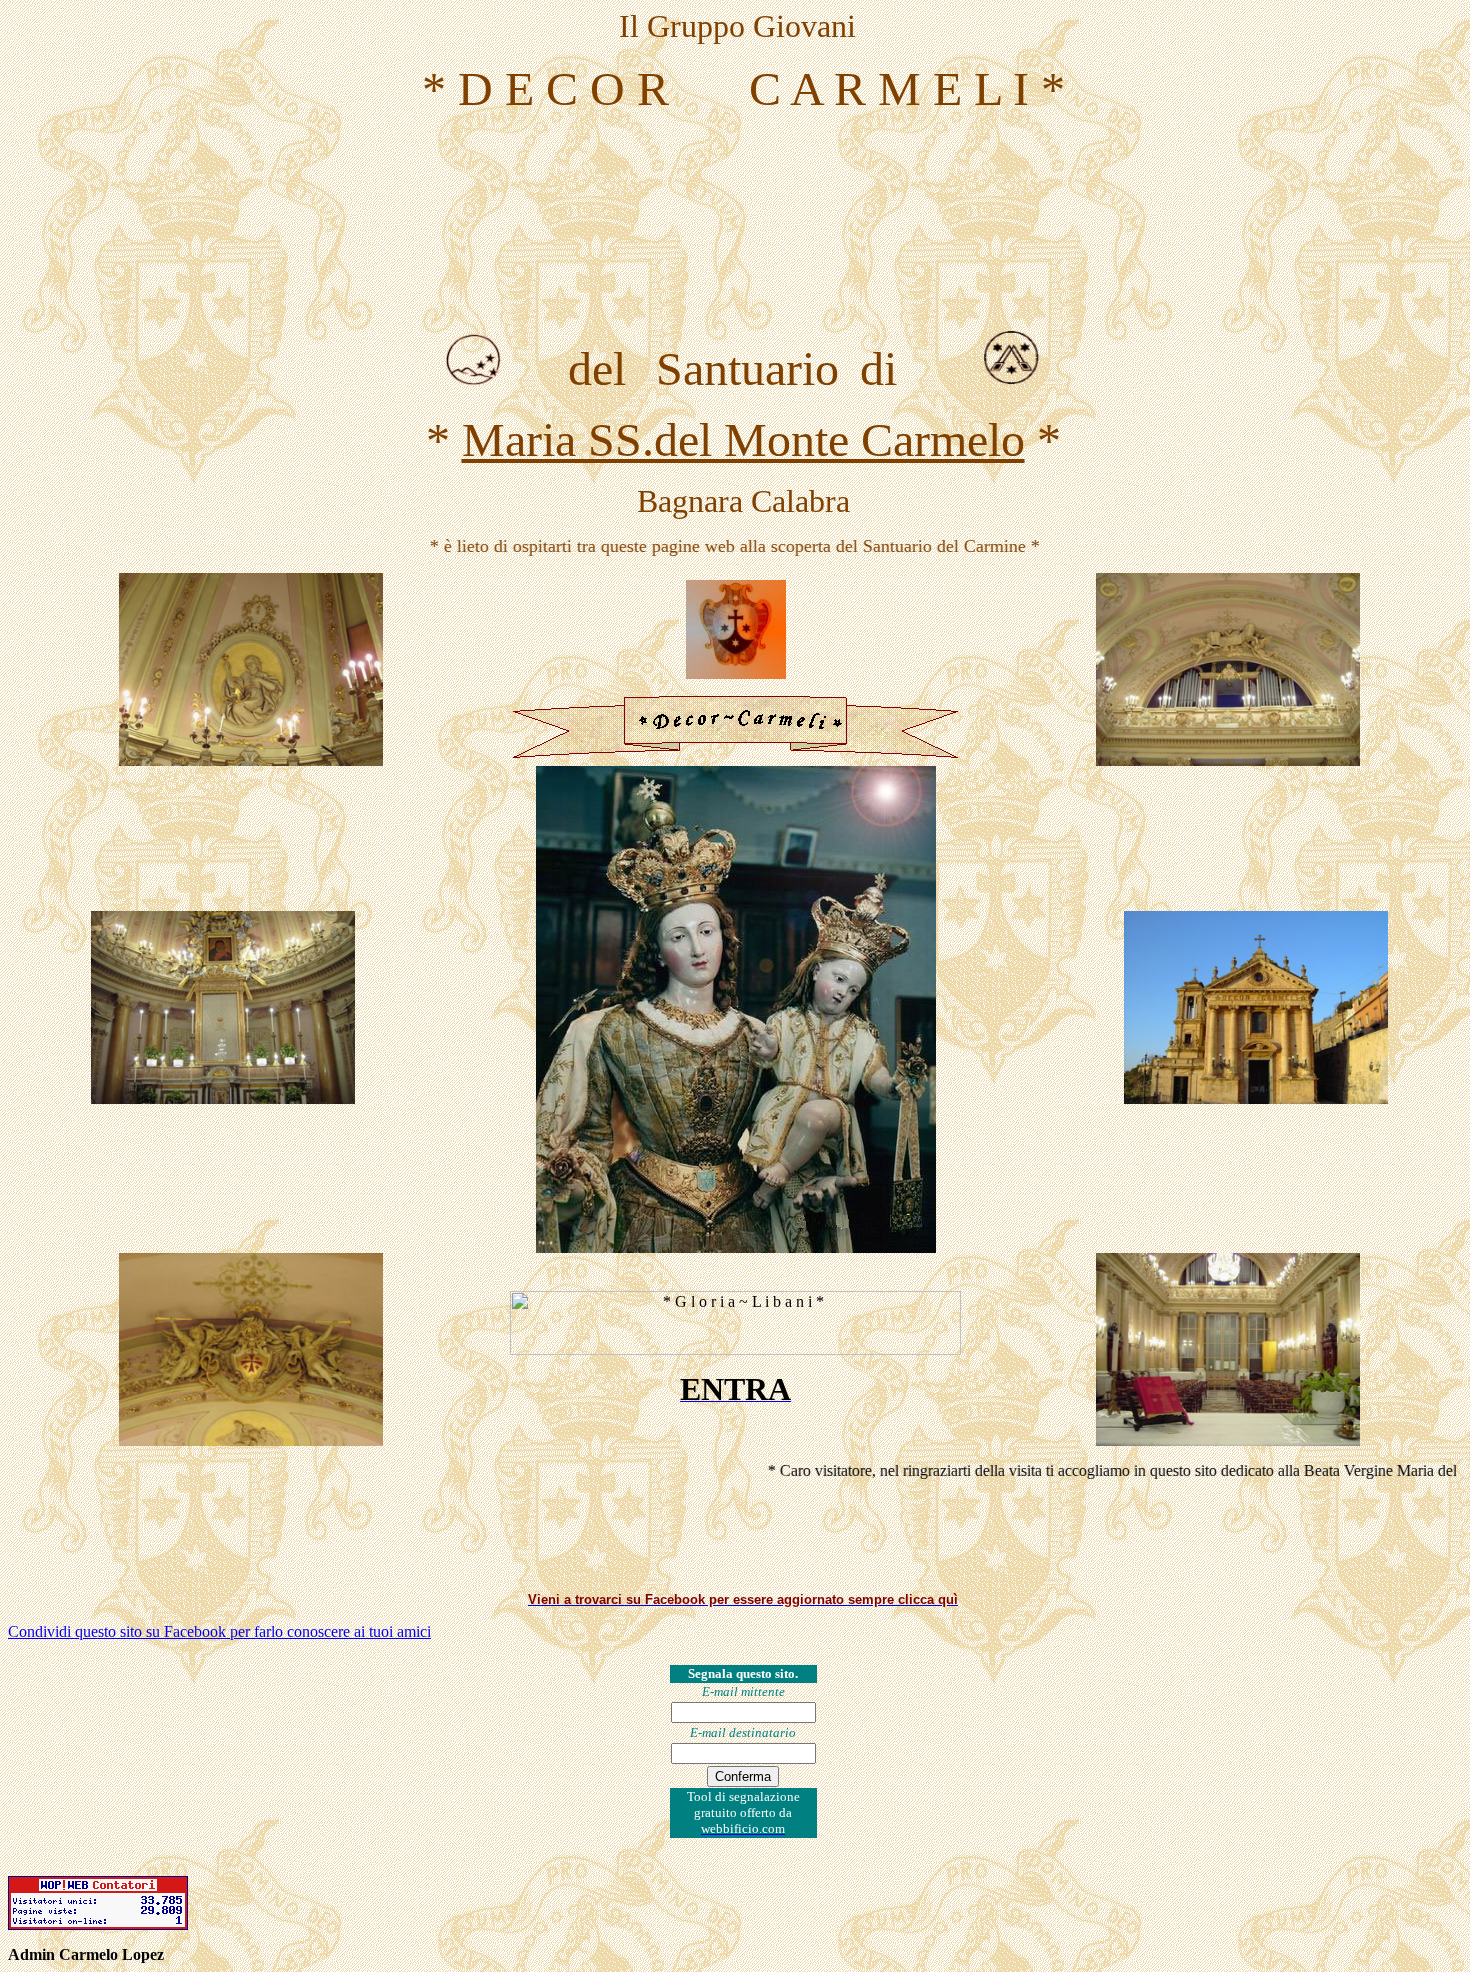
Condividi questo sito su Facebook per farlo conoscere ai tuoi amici (219, 1631)
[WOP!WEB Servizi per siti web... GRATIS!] (98, 1924)
